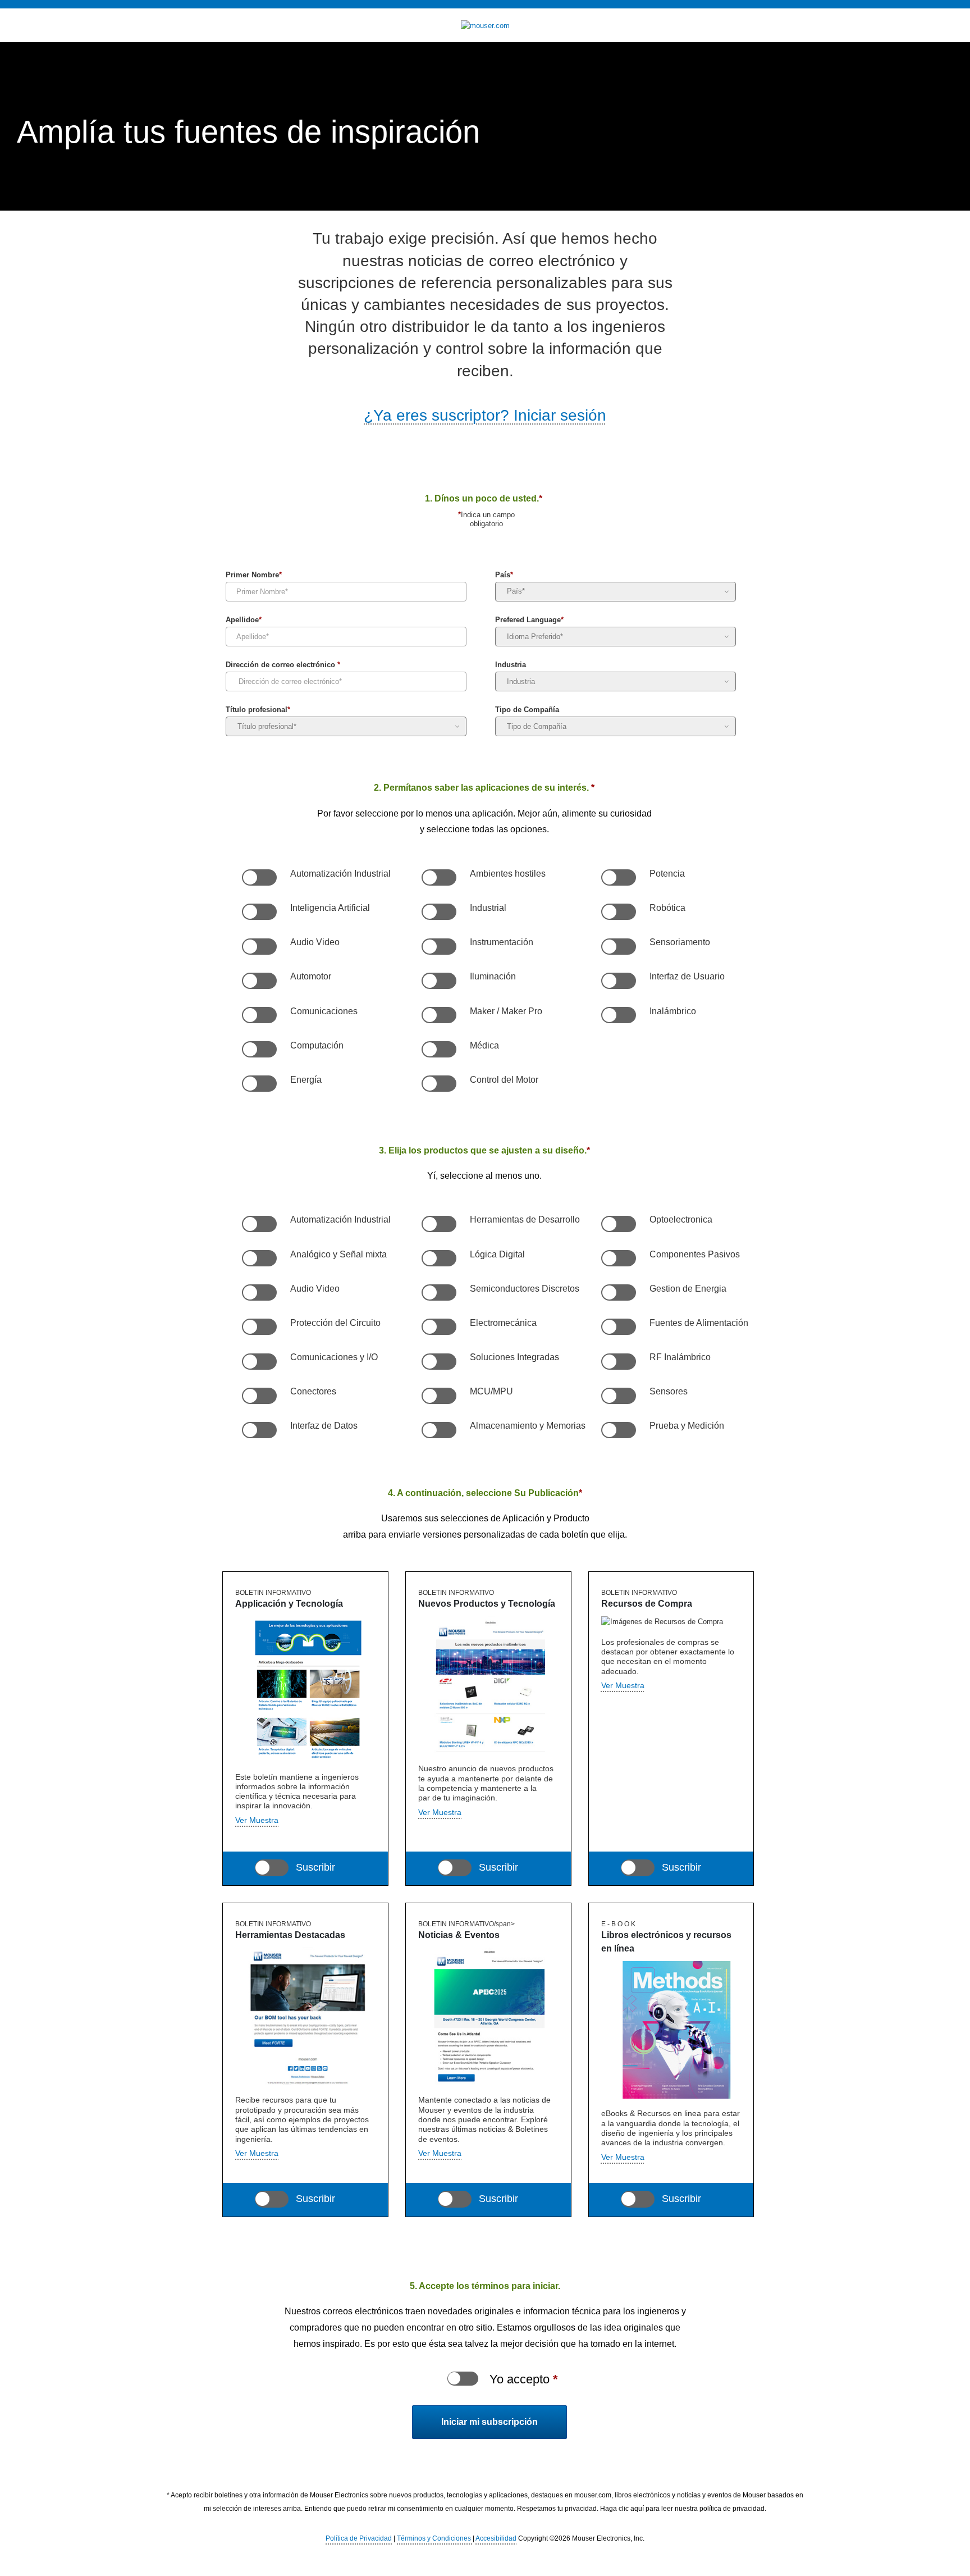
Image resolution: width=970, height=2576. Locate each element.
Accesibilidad (496, 2538)
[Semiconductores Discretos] (438, 1293)
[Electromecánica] (438, 1327)
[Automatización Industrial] (259, 878)
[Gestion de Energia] (618, 1293)
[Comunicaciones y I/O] (259, 1362)
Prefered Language (529, 621)
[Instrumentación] (438, 947)
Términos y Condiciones (435, 2538)
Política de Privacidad (359, 2538)
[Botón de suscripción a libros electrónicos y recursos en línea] (638, 2199)
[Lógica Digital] (438, 1259)
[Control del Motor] (438, 1084)
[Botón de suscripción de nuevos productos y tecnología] (455, 1868)
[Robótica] (618, 912)
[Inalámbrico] (618, 1015)
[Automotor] (259, 981)
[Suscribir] (455, 2199)
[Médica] (438, 1050)
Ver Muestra (257, 2153)
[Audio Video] (259, 947)
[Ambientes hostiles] (438, 878)
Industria (511, 666)
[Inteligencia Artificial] (259, 912)
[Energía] (259, 1084)
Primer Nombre (254, 576)
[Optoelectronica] (618, 1224)
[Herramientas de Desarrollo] (438, 1224)
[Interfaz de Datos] (259, 1430)
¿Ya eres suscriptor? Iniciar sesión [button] (485, 415)
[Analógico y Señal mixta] (259, 1259)
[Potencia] (618, 878)
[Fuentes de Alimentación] (618, 1327)
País (504, 576)
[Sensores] (618, 1396)
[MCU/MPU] (438, 1396)
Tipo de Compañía (527, 711)
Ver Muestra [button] (257, 1820)
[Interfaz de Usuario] (618, 981)
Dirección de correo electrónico (283, 666)
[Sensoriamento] (618, 947)
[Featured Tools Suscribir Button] (272, 2199)
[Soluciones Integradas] (438, 1362)
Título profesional (258, 711)
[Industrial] (438, 912)
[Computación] (259, 1050)
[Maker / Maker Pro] (438, 1015)
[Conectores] (259, 1396)
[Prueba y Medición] (618, 1430)
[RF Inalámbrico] (618, 1362)
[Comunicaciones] (259, 1015)
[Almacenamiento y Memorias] (438, 1430)
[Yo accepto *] (463, 2379)
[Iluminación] (438, 981)
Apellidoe (244, 621)
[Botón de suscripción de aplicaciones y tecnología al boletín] (272, 1868)
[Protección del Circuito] (259, 1327)
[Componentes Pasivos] (618, 1259)
